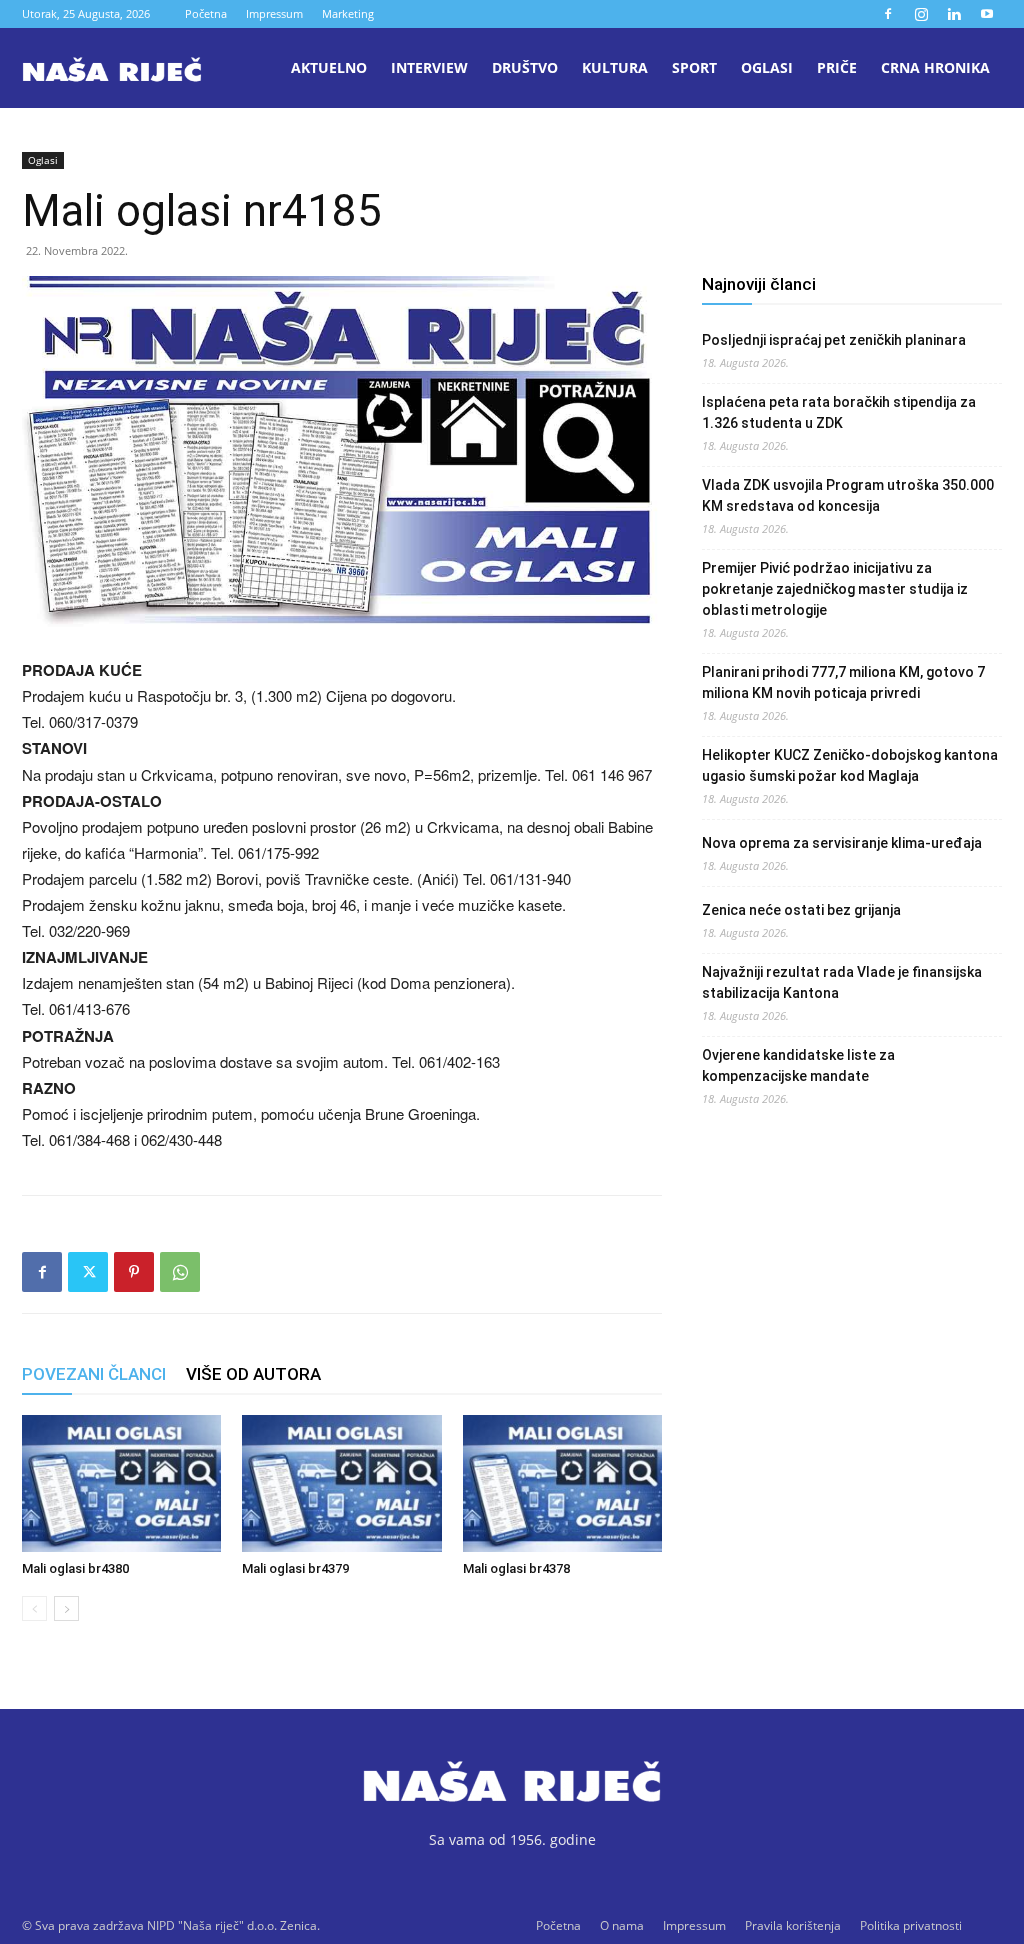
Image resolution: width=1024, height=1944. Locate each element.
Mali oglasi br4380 (75, 1568)
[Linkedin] (954, 14)
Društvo (525, 67)
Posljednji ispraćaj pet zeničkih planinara (834, 340)
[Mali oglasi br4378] (562, 1483)
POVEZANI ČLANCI (94, 1374)
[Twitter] (88, 1272)
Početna (206, 13)
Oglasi (767, 67)
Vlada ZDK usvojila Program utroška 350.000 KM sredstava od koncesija (848, 495)
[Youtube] (987, 14)
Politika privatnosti (911, 1925)
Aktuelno (329, 67)
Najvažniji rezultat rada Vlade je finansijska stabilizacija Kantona (842, 982)
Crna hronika (935, 67)
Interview (429, 67)
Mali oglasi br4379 (295, 1568)
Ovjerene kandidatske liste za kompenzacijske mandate (798, 1065)
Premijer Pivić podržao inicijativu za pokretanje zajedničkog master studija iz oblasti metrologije (835, 589)
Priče (837, 67)
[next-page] (66, 1608)
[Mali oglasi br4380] (121, 1483)
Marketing (348, 13)
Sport (694, 67)
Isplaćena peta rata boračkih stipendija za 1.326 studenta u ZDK (839, 412)
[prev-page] (34, 1608)
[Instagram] (921, 14)
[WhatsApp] (180, 1272)
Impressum (274, 13)
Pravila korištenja (793, 1925)
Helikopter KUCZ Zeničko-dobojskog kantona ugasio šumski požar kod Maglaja (850, 765)
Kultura (615, 67)
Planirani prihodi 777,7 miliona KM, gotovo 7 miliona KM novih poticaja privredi (843, 682)
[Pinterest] (134, 1272)
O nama (622, 1925)
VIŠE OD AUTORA (253, 1374)
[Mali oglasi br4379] (341, 1483)
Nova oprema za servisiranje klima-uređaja (842, 843)
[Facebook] (888, 14)
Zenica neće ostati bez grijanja (801, 910)
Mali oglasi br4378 (516, 1568)
